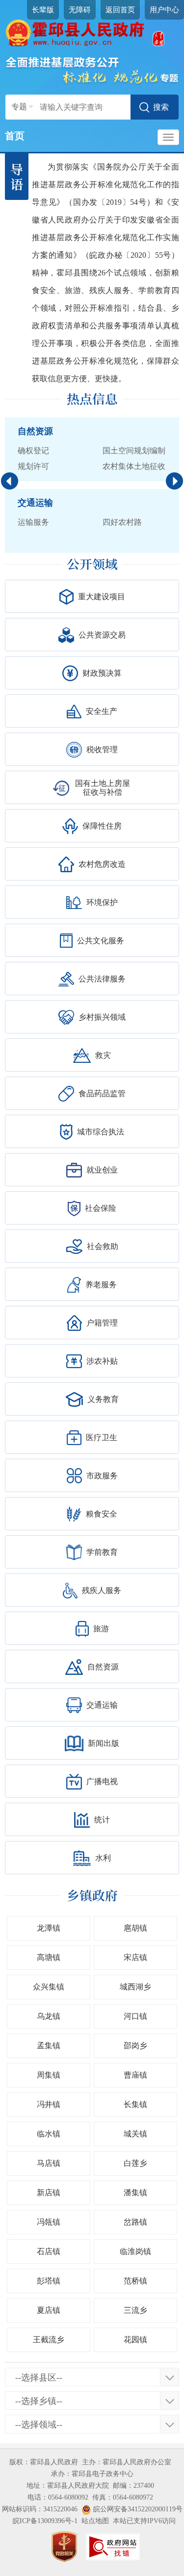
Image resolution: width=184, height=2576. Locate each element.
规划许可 (33, 466)
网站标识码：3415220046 (40, 2509)
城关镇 (135, 2134)
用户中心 (164, 10)
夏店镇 (49, 2310)
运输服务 (33, 522)
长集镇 (135, 2104)
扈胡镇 (135, 1928)
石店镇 (49, 2251)
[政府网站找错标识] (113, 2546)
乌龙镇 (49, 2016)
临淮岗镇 (135, 2251)
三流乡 (135, 2310)
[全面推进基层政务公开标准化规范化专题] (92, 70)
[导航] (168, 137)
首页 (15, 136)
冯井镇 (49, 2104)
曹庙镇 (135, 2075)
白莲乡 (135, 2163)
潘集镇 (135, 2193)
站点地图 (95, 2521)
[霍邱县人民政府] (92, 33)
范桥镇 (135, 2281)
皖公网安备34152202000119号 (137, 2509)
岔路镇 (135, 2222)
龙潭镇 (49, 1928)
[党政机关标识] (64, 2546)
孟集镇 (49, 2046)
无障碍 (80, 10)
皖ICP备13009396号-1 (45, 2521)
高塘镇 (49, 1957)
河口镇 (135, 2016)
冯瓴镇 (49, 2222)
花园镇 (135, 2340)
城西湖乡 (135, 1987)
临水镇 (49, 2134)
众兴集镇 (49, 1987)
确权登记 (33, 451)
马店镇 (49, 2163)
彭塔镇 (49, 2281)
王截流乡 (49, 2340)
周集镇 (49, 2075)
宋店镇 (135, 1957)
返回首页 (120, 10)
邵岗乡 (135, 2046)
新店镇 (49, 2193)
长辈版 (43, 10)
